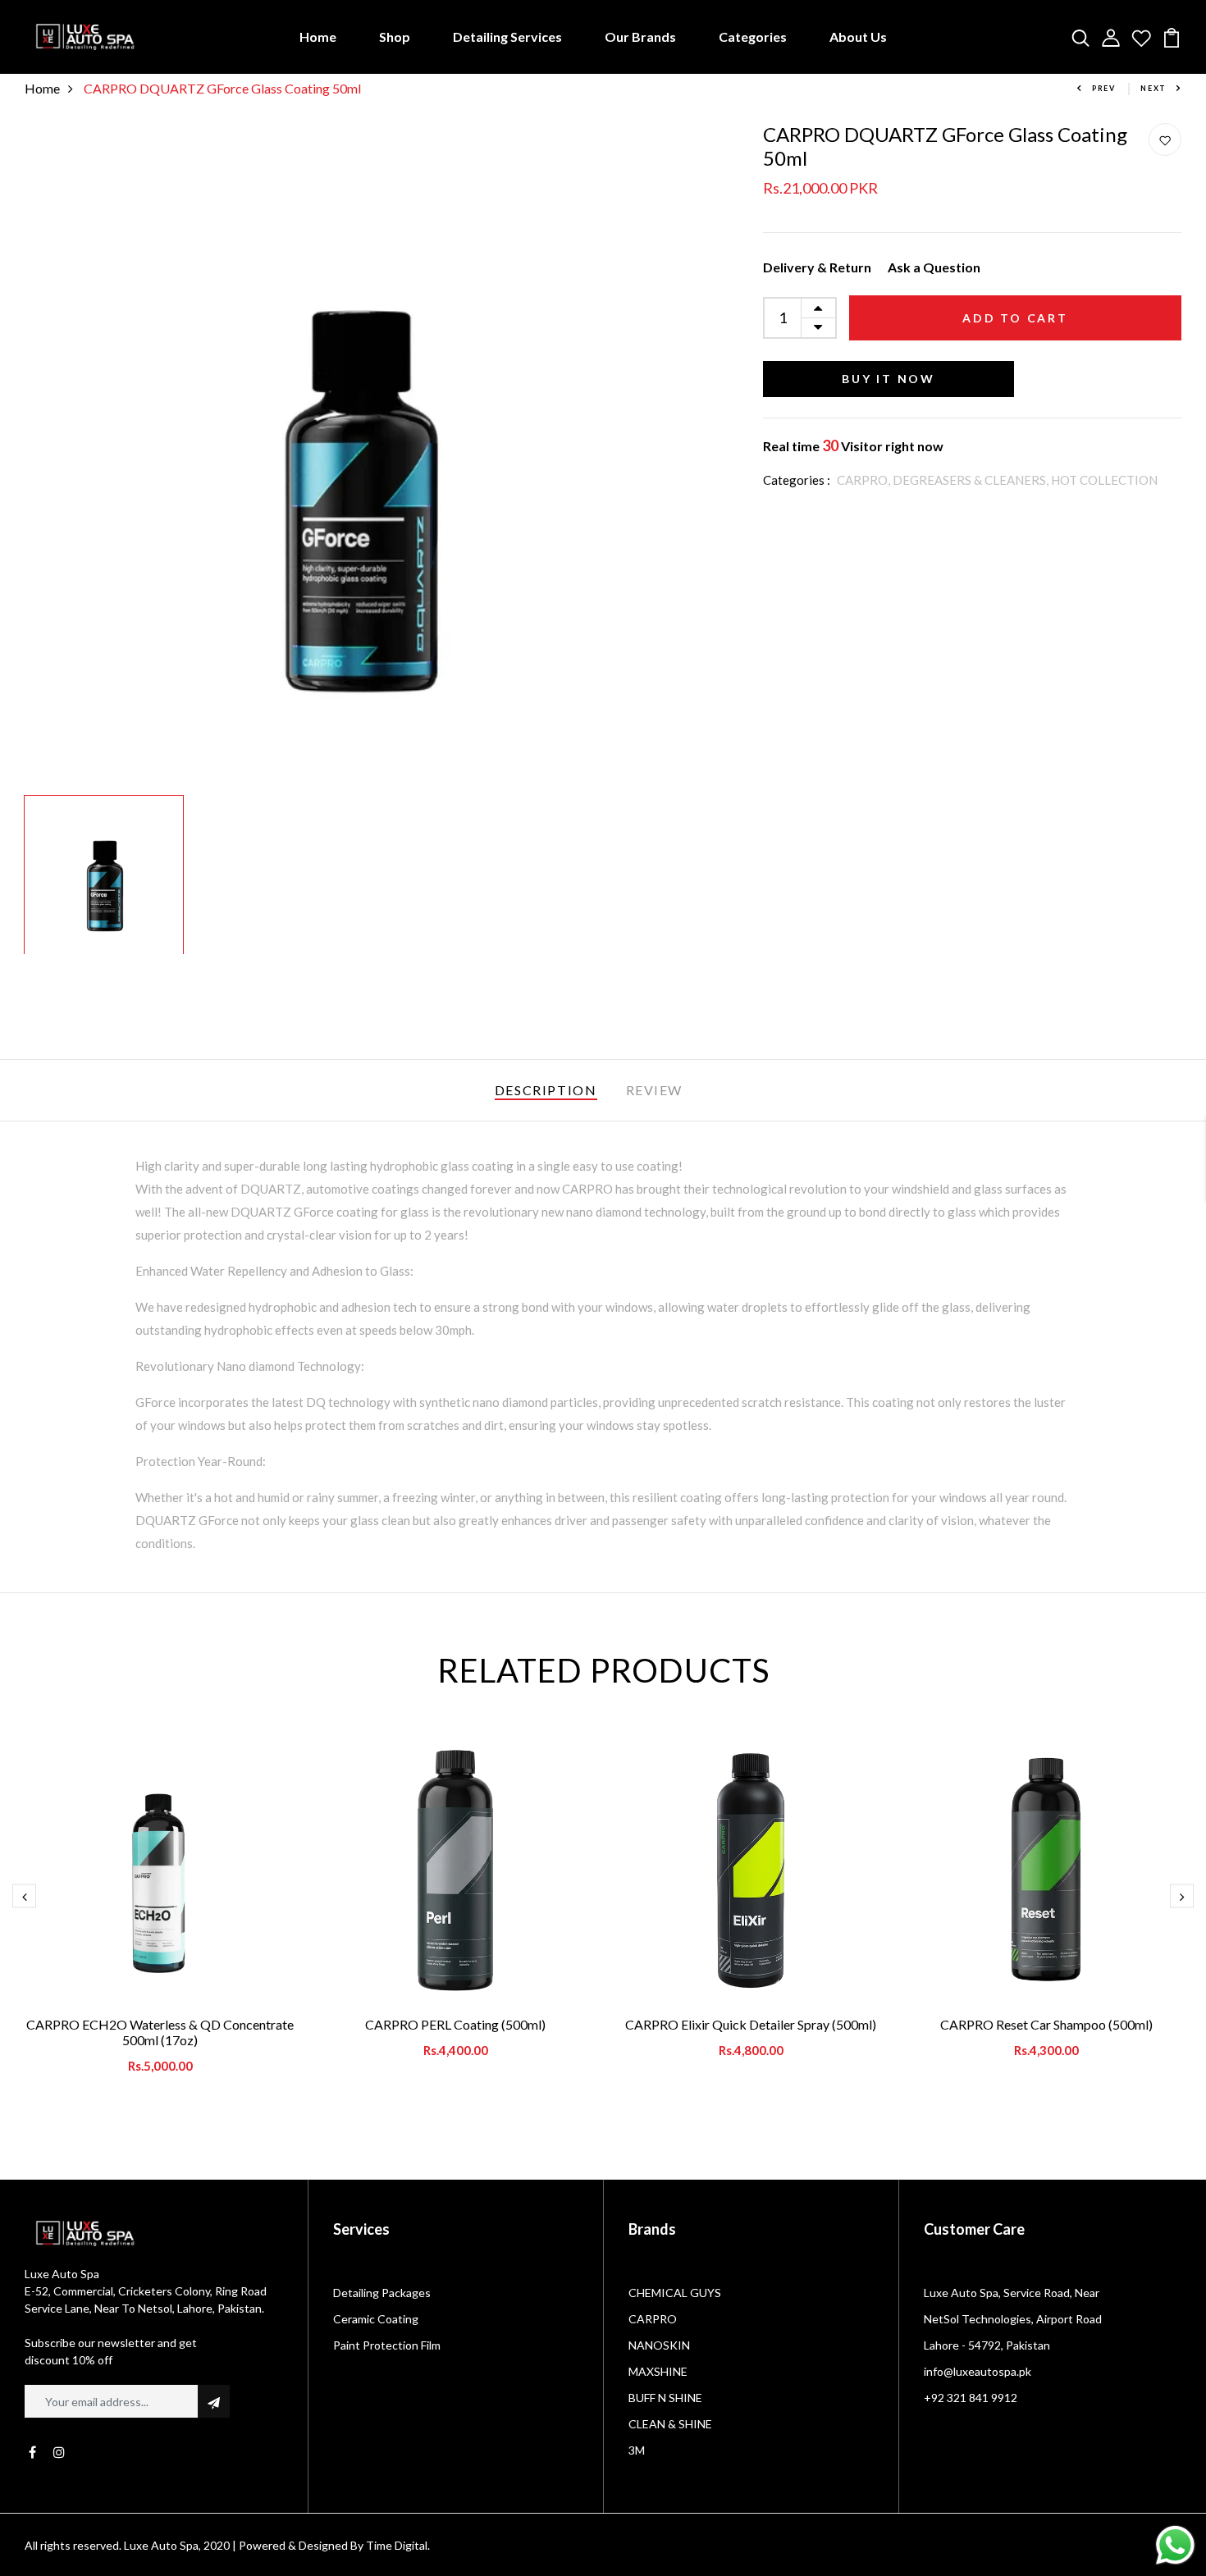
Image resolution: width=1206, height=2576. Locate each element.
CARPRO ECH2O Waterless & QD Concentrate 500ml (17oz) (160, 2032)
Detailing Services (507, 37)
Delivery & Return (817, 267)
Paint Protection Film (387, 2345)
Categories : (797, 480)
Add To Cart (1015, 318)
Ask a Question (934, 267)
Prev (1104, 88)
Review (655, 1090)
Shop (395, 37)
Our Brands (640, 37)
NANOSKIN (659, 2345)
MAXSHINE (658, 2371)
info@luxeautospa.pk (978, 2371)
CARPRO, (865, 480)
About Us (858, 37)
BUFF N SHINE (665, 2398)
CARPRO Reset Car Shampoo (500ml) (1046, 2024)
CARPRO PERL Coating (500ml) (455, 2024)
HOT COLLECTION (1104, 480)
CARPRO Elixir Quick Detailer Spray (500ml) (751, 2024)
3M (637, 2450)
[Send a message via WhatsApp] (1175, 2545)
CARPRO (653, 2319)
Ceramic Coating (376, 2319)
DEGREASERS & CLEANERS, (972, 480)
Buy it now (889, 379)
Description (546, 1090)
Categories (753, 37)
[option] (357, 455)
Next (1153, 88)
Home (318, 37)
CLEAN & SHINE (670, 2424)
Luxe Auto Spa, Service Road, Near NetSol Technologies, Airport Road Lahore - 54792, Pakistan (1013, 2319)
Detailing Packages (382, 2293)
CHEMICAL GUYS (675, 2293)
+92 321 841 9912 (971, 2398)
